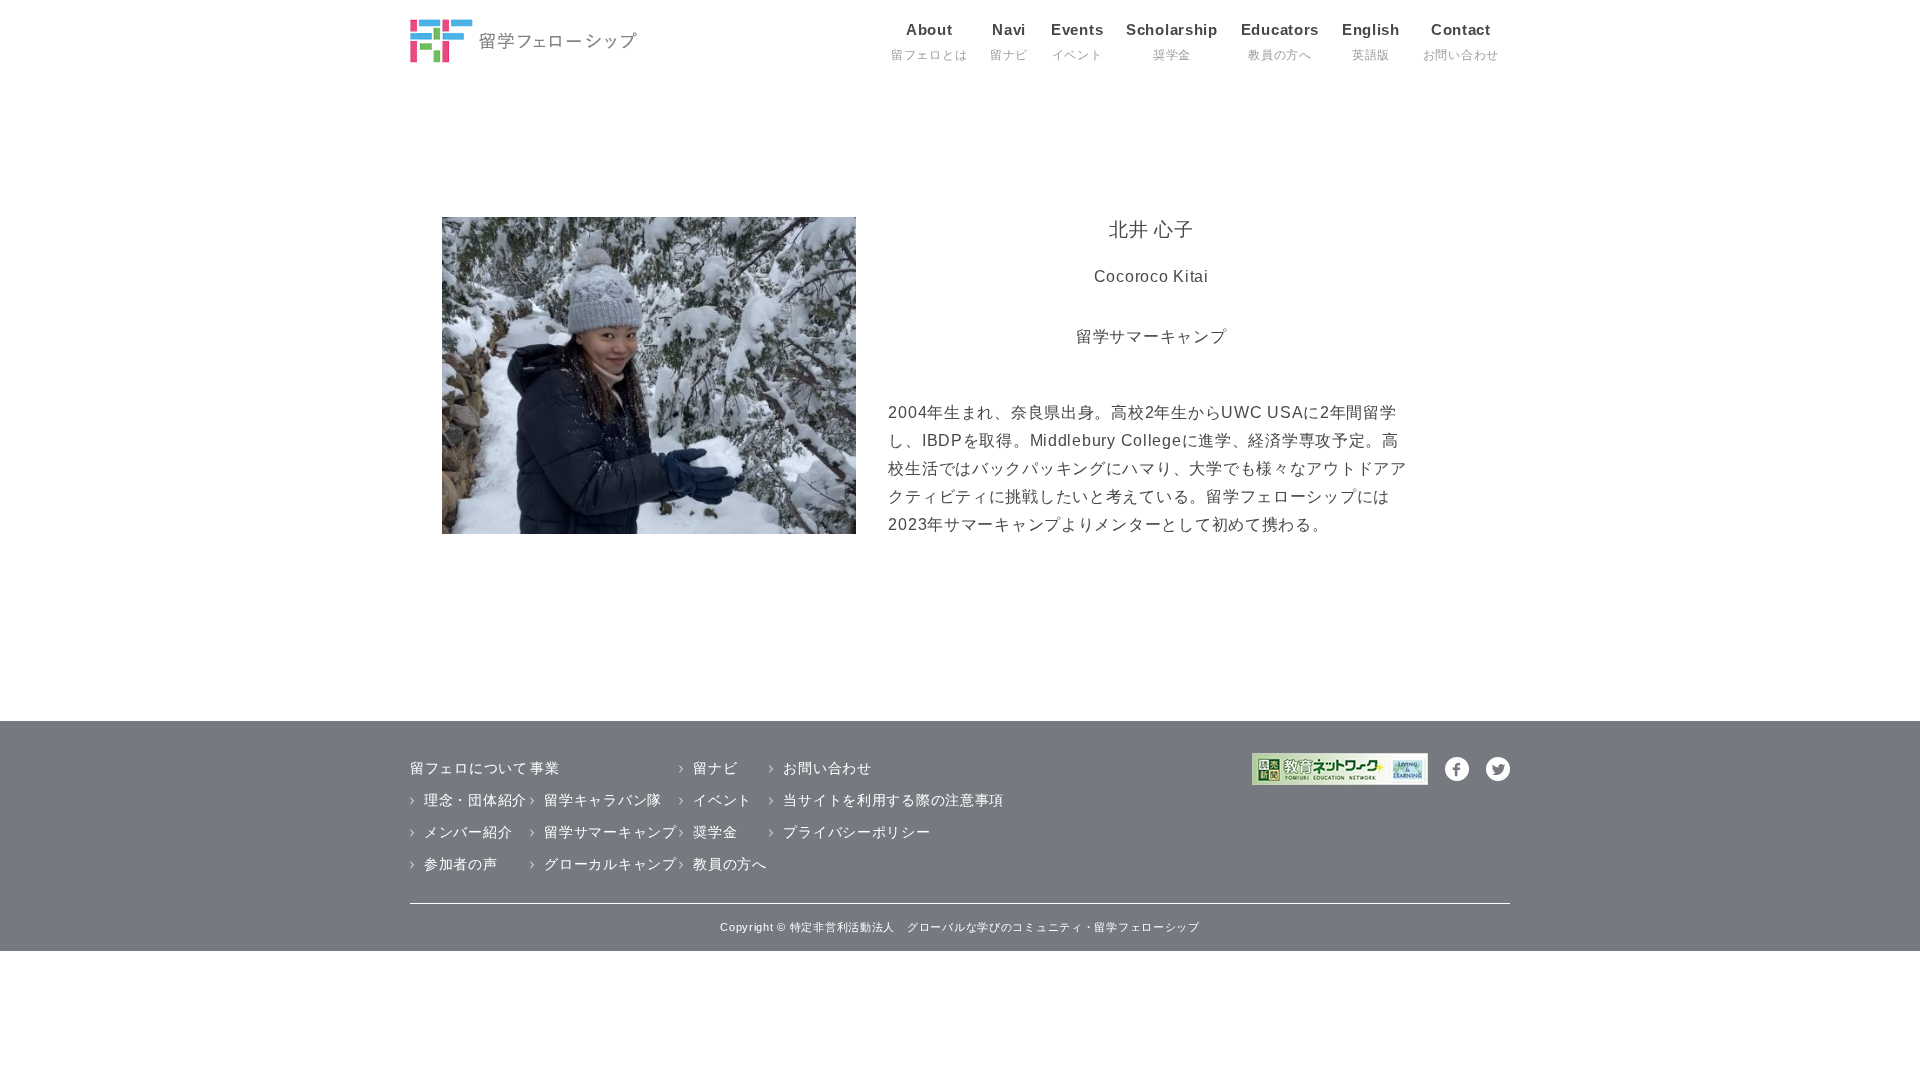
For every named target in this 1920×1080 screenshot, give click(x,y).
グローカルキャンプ (610, 864)
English (1371, 41)
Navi (1009, 41)
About (929, 41)
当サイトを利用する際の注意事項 (893, 800)
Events (1077, 41)
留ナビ (715, 768)
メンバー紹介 (468, 832)
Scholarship (1172, 41)
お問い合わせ (827, 768)
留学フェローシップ (523, 41)
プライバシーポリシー (856, 832)
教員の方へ (730, 864)
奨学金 (715, 832)
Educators (1280, 41)
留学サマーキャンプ (610, 832)
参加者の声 (461, 864)
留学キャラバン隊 (603, 800)
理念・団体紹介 (475, 800)
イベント (722, 800)
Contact (1461, 41)
